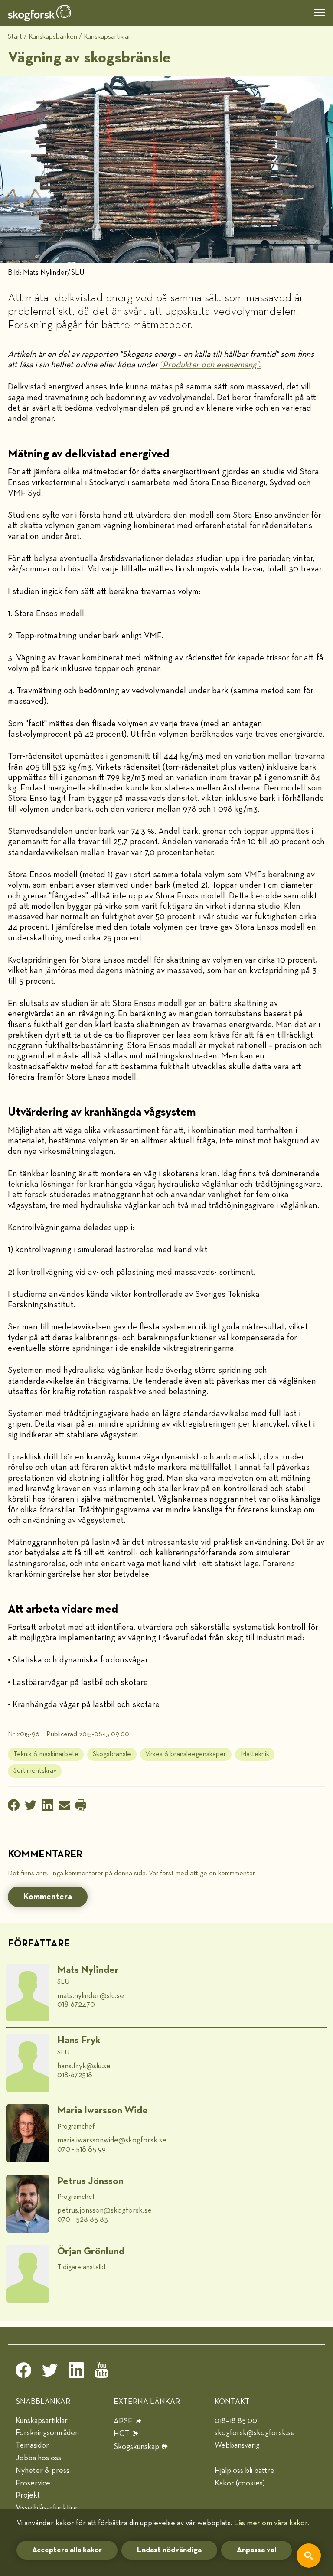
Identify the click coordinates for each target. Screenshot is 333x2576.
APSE (123, 2421)
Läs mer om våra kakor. (272, 2523)
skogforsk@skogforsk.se (255, 2433)
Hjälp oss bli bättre (245, 2471)
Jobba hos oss (38, 2458)
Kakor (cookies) (240, 2483)
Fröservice (33, 2483)
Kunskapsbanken (53, 37)
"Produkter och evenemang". (210, 365)
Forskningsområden (47, 2433)
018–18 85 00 (236, 2421)
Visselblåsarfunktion (47, 2508)
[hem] (39, 13)
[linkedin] (76, 2373)
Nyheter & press (42, 2471)
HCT (122, 2434)
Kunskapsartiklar (107, 37)
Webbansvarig (237, 2445)
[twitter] (50, 2373)
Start (15, 37)
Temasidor (32, 2445)
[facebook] (23, 2373)
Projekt (28, 2495)
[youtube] (103, 2373)
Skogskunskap (136, 2447)
